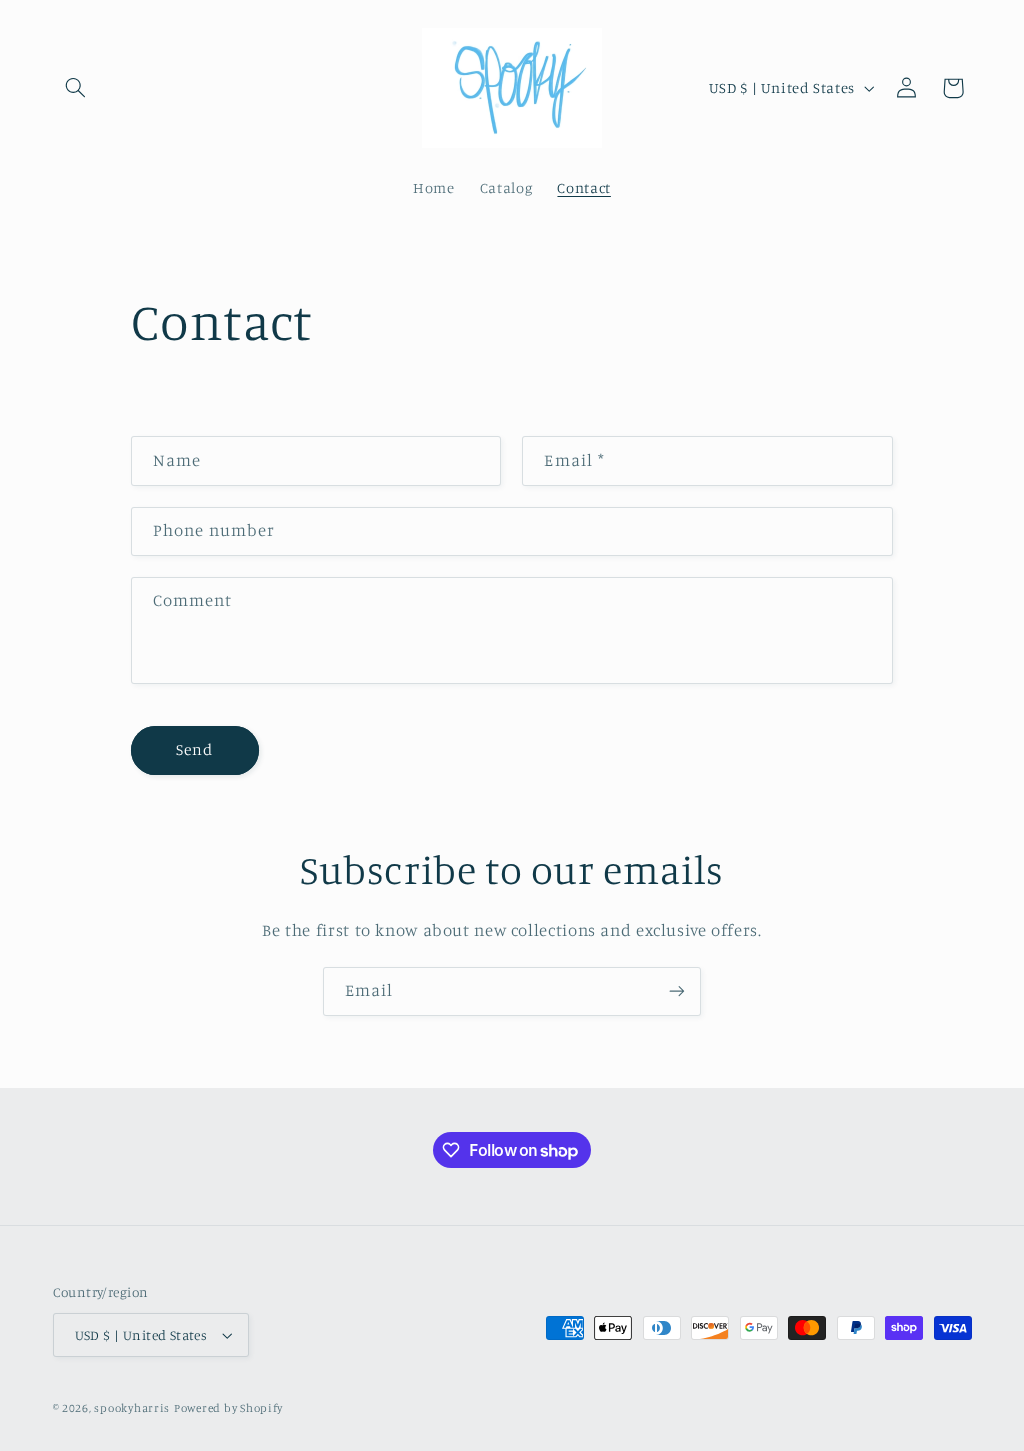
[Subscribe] (677, 991)
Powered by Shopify (228, 1408)
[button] (76, 88)
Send (194, 749)
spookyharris (132, 1408)
